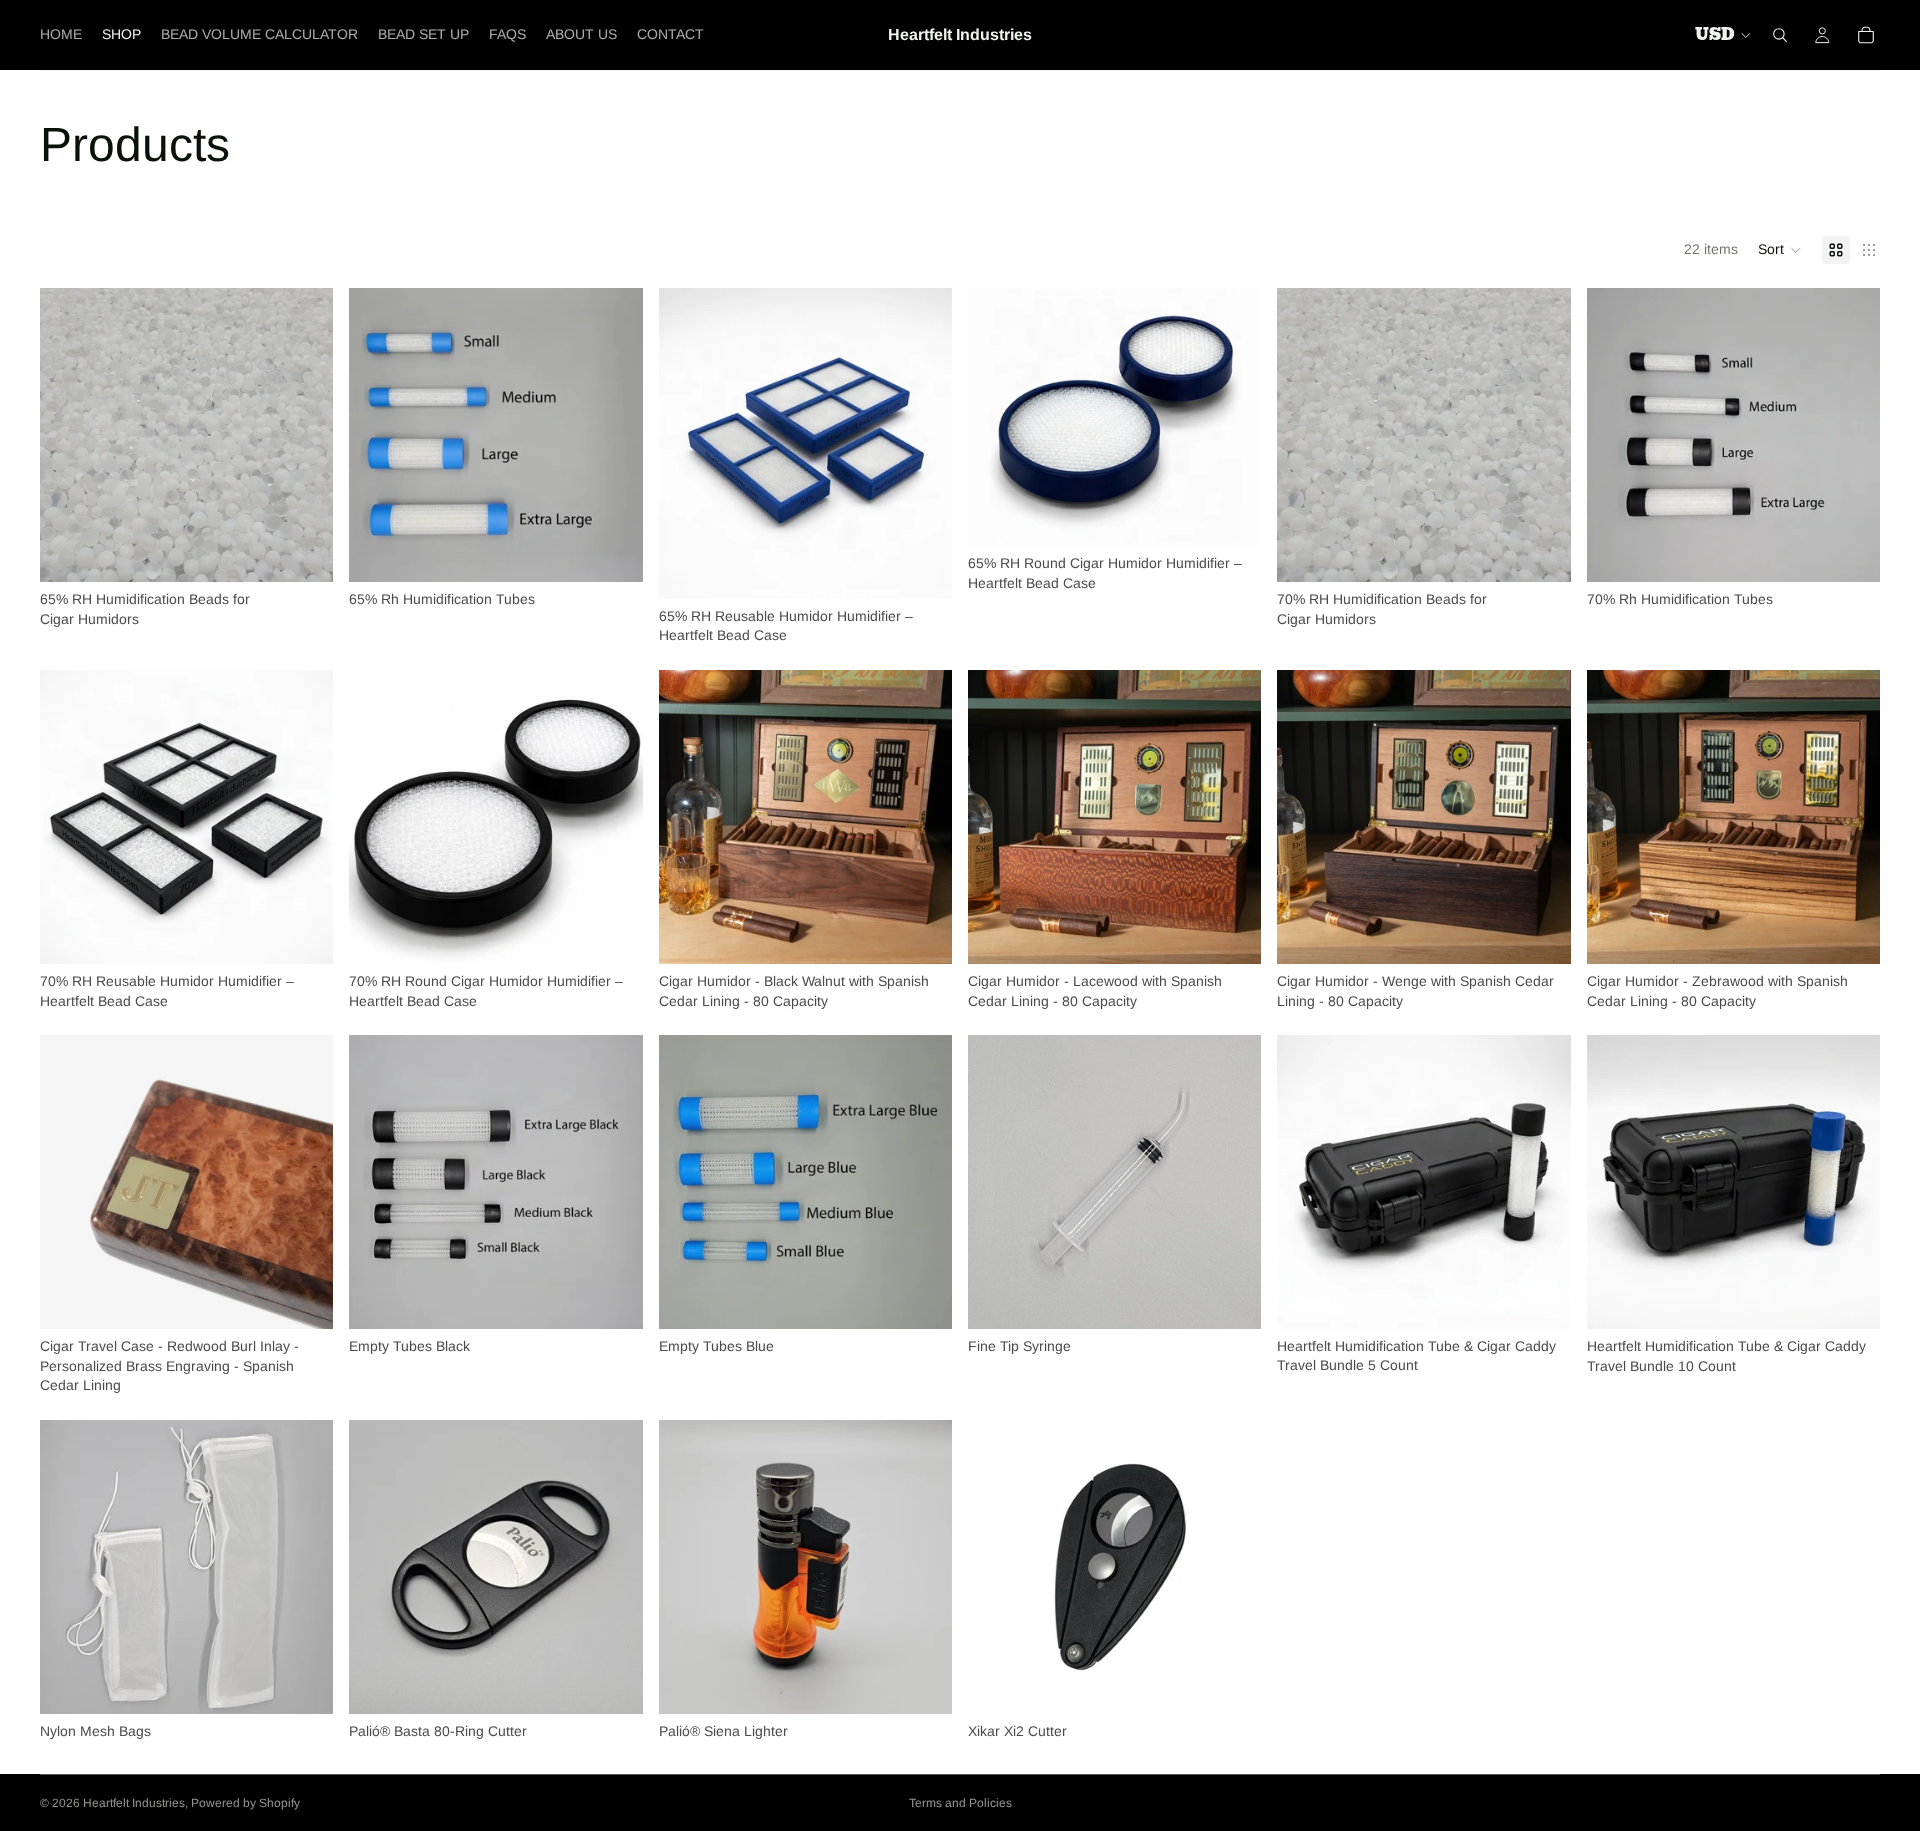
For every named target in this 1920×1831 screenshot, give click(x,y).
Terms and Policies (960, 1803)
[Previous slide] (689, 443)
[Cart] (1866, 35)
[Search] (1780, 35)
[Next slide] (922, 443)
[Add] (1231, 1298)
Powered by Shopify (245, 1803)
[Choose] (303, 551)
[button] (1780, 250)
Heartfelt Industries (134, 1803)
